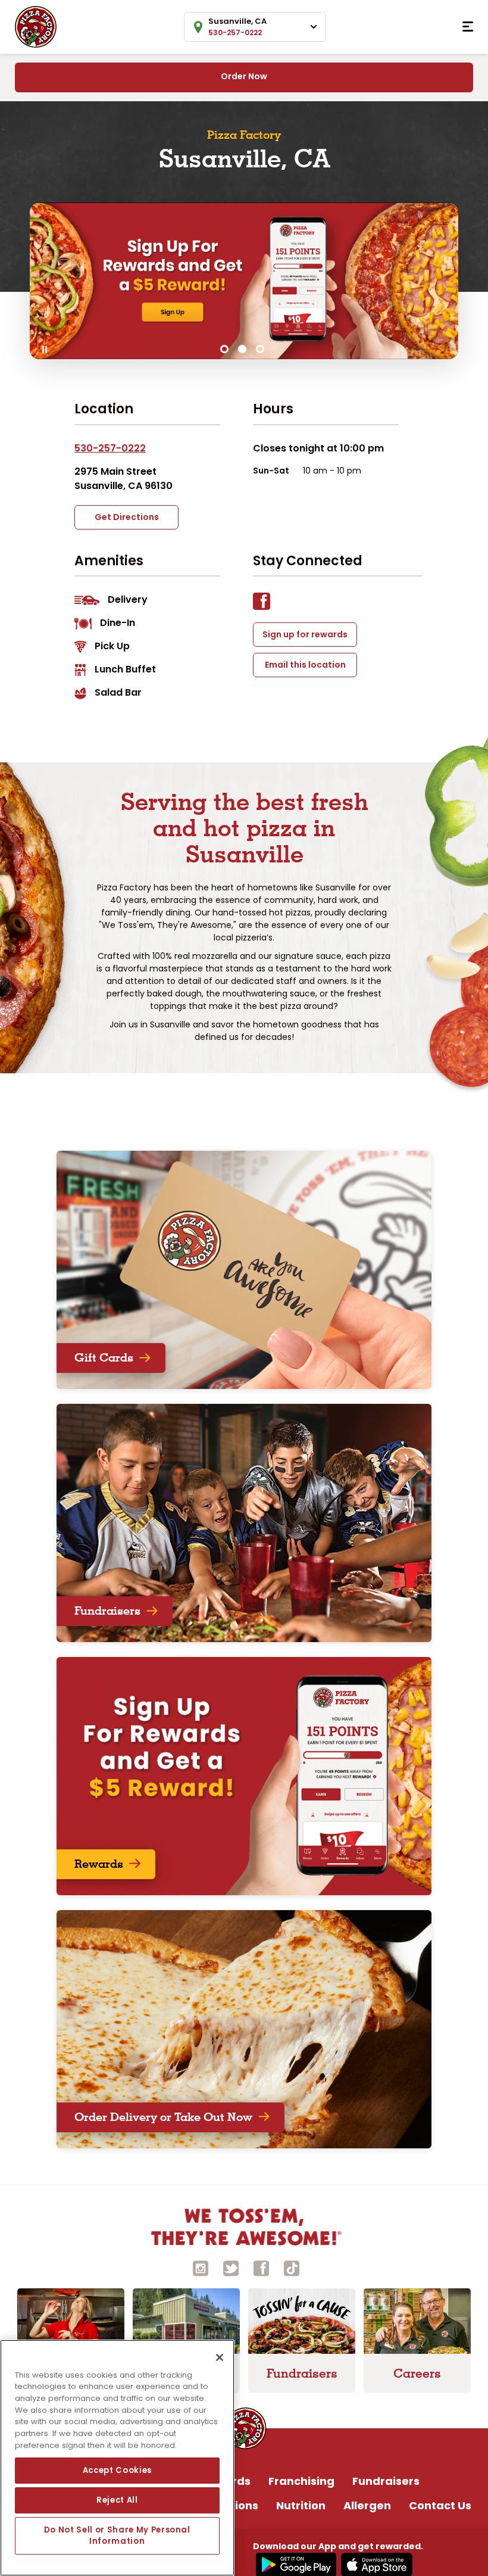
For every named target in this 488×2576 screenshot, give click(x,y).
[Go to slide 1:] (224, 349)
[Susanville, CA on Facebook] (268, 604)
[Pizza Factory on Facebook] (261, 2268)
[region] (117, 2458)
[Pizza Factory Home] (36, 26)
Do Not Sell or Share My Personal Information (117, 2535)
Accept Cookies (117, 2470)
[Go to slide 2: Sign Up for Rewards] (242, 349)
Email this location (305, 665)
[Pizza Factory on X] (231, 2268)
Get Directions (127, 517)
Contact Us (440, 2505)
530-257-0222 (110, 448)
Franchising (301, 2481)
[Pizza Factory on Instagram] (201, 2268)
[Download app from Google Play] (295, 2564)
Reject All (117, 2500)
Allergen (367, 2505)
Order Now (244, 76)
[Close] (220, 2357)
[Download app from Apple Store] (375, 2564)
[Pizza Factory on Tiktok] (292, 2268)
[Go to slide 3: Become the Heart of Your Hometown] (260, 349)
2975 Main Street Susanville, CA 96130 (123, 479)
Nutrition (301, 2505)
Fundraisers (386, 2481)
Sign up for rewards (305, 634)
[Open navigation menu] (468, 27)
